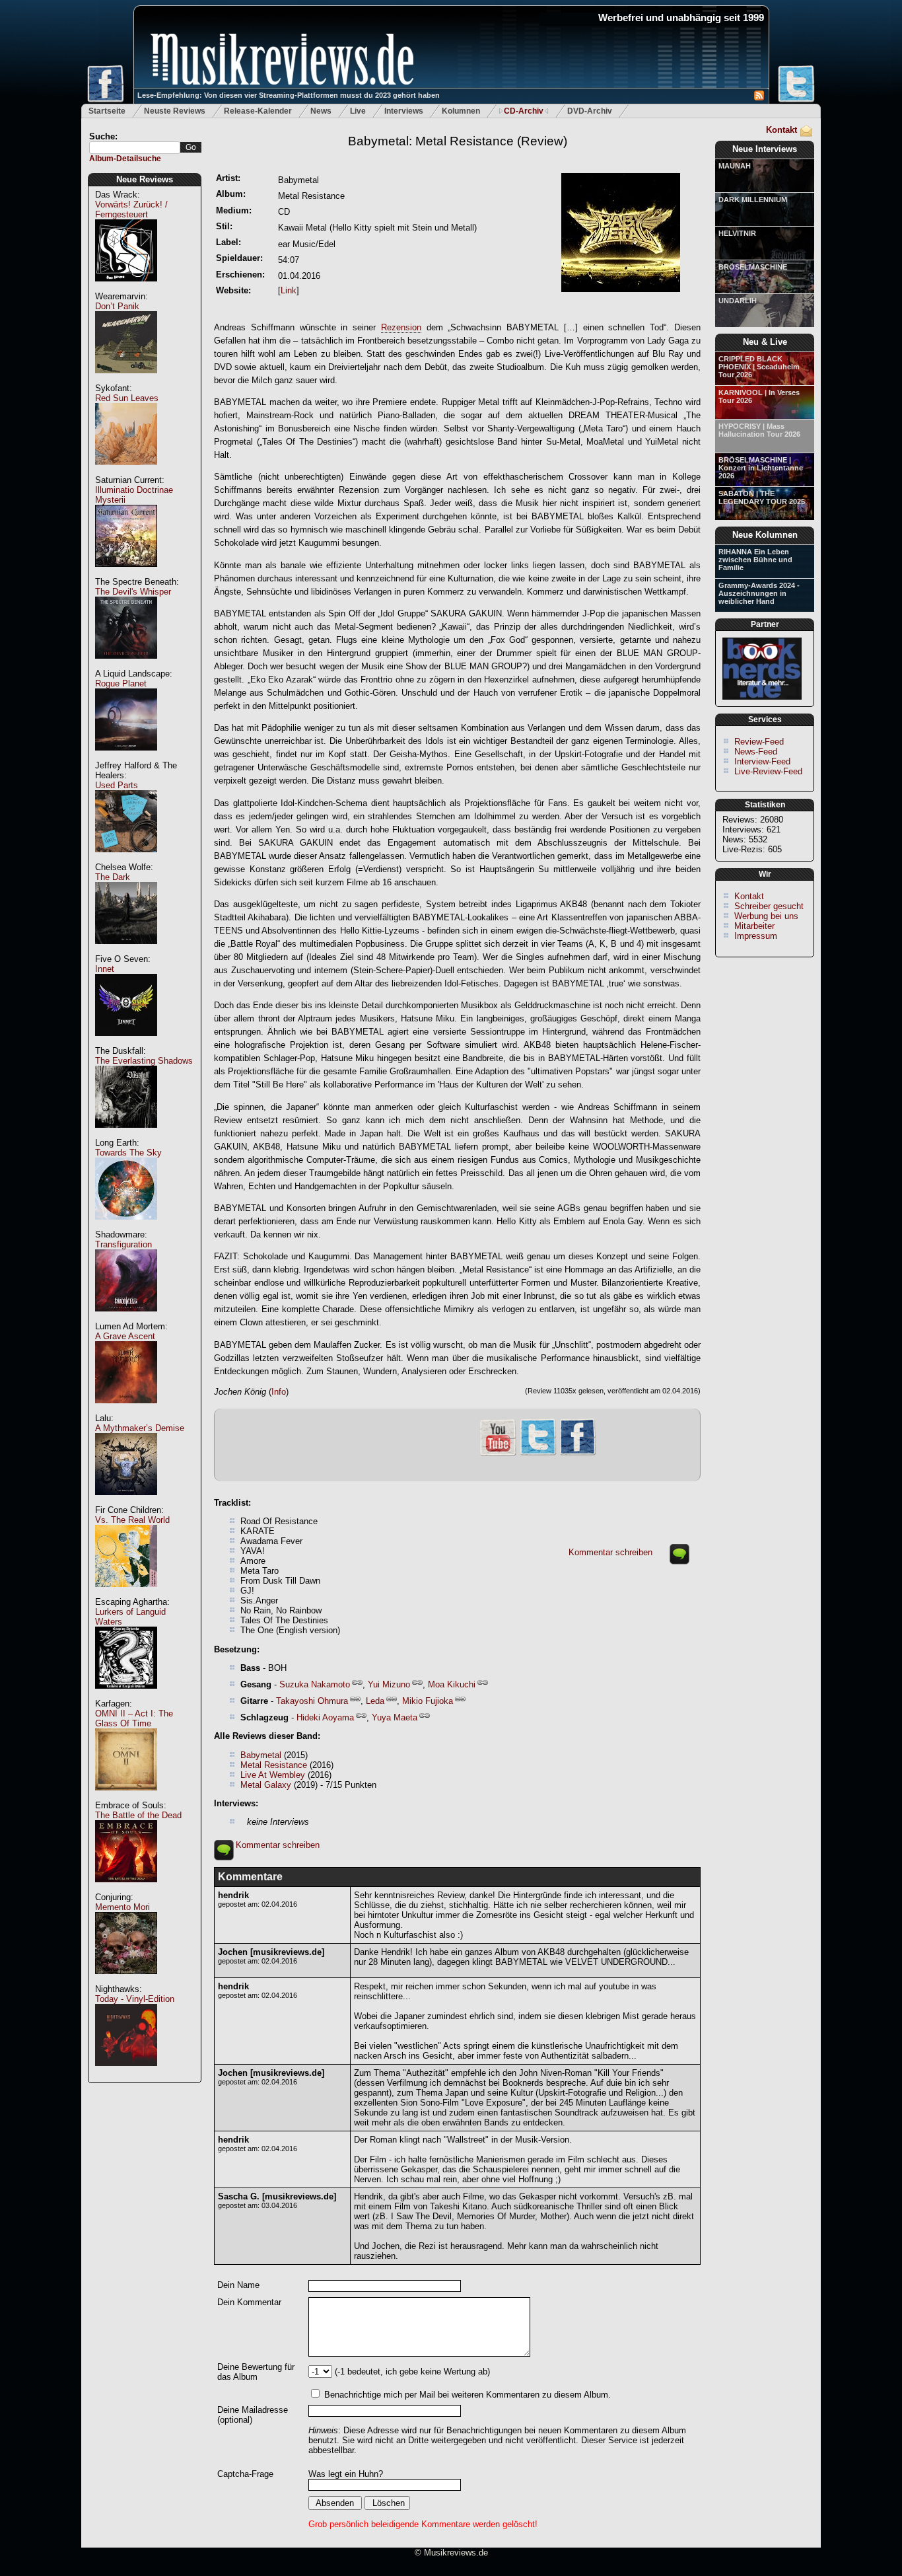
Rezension (401, 327)
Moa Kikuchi (452, 1684)
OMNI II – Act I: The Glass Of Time (134, 1718)
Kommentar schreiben (610, 1552)
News (321, 111)
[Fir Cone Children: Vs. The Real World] (126, 1594)
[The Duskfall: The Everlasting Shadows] (126, 1135)
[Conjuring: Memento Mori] (126, 1981)
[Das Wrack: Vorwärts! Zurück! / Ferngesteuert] (126, 288)
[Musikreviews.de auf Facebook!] (578, 1454)
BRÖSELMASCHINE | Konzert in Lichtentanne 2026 (761, 468)
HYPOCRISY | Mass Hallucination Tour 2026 (759, 430)
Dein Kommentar (249, 2302)
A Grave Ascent (125, 1336)
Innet (105, 969)
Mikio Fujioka (428, 1701)
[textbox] (135, 148)
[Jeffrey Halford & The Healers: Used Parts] (126, 859)
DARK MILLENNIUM (753, 200)
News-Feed (756, 752)
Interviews (404, 111)
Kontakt (781, 130)
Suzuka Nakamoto (315, 1684)
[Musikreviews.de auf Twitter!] (538, 1454)
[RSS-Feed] (759, 97)
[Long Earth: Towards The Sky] (126, 1227)
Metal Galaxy (266, 1785)
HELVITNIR (737, 233)
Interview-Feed (762, 761)
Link (289, 290)
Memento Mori (122, 1907)
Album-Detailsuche (125, 159)
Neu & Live (765, 342)
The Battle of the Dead (138, 1815)
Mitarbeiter (754, 926)
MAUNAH (735, 166)
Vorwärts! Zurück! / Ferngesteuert (131, 209)
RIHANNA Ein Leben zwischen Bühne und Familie (755, 560)
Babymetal (261, 1755)
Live (358, 111)
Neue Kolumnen (765, 535)
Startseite (107, 111)
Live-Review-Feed (768, 771)
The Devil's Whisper (133, 592)
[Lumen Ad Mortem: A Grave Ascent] (126, 1410)
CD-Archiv (524, 111)
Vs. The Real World (132, 1520)
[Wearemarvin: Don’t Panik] (126, 380)
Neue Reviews (145, 179)
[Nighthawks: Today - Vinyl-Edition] (126, 2073)
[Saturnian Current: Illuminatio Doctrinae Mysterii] (126, 574)
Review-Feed (759, 742)
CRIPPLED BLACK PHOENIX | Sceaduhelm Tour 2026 (759, 367)
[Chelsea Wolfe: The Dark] (126, 951)
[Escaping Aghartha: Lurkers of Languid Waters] (126, 1696)
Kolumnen (461, 111)
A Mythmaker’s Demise (140, 1428)
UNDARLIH (738, 301)
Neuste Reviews (175, 111)
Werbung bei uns (766, 916)
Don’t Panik (117, 306)
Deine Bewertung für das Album (256, 2372)
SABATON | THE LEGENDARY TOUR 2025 (762, 497)
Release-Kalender (258, 111)
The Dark (113, 877)
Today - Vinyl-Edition (135, 1999)
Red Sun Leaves (127, 398)
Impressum (756, 936)
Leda (375, 1701)
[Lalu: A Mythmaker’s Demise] (126, 1502)
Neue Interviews (765, 149)
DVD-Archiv (590, 111)
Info (279, 1392)
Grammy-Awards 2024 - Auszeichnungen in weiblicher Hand (759, 593)
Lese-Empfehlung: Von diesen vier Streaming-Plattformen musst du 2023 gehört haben (289, 95)
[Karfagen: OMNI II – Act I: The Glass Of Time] (126, 1797)
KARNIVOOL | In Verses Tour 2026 (759, 396)
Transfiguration (123, 1244)
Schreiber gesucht (769, 906)
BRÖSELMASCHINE (753, 267)
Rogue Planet (121, 683)
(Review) (458, 141)
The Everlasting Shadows (144, 1061)
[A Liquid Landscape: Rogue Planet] (126, 757)
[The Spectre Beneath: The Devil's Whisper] (126, 666)
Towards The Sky (128, 1153)
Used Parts (117, 785)
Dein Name (238, 2285)
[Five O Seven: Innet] (126, 1043)
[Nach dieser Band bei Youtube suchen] (498, 1454)
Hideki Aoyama (325, 1717)
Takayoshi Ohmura (312, 1701)
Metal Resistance (274, 1765)
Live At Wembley (273, 1775)
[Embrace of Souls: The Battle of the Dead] (126, 1889)
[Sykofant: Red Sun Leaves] (126, 472)
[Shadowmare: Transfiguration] (126, 1318)
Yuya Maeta (395, 1717)
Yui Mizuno (389, 1684)
